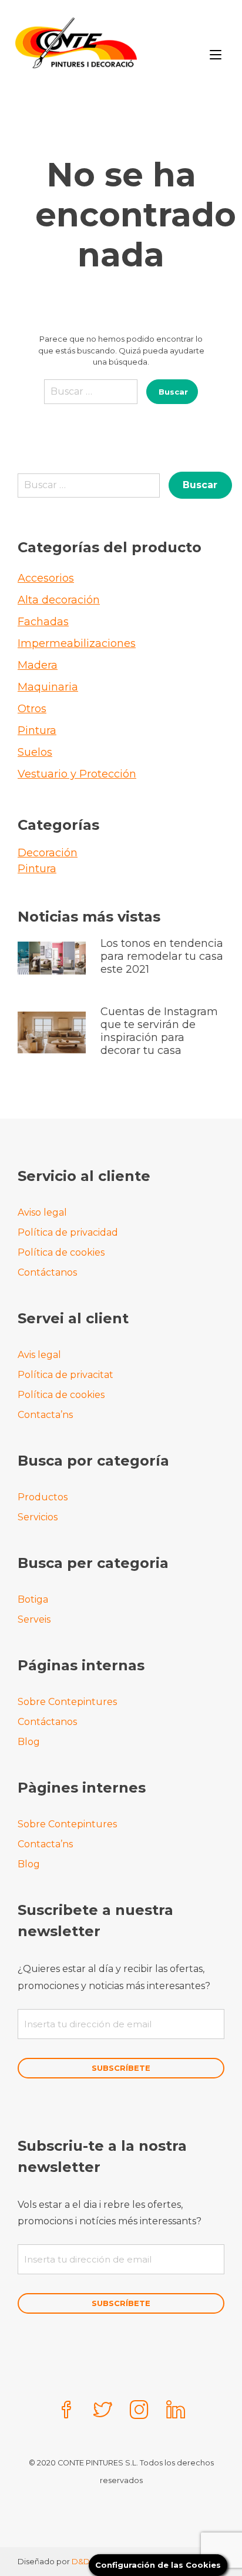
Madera (38, 665)
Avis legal (39, 1355)
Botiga (33, 1599)
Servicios (38, 1517)
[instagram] (139, 2411)
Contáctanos (47, 1272)
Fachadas (43, 622)
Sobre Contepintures (67, 1702)
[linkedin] (176, 2411)
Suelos (35, 752)
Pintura (37, 730)
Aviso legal (42, 1212)
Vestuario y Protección (77, 774)
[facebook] (66, 2411)
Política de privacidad (68, 1232)
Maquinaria (48, 687)
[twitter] (103, 2411)
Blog (29, 1742)
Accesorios (46, 578)
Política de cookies (61, 1252)
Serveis (34, 1619)
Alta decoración (59, 600)
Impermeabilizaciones (77, 643)
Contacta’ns (45, 1415)
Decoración (48, 853)
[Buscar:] (91, 396)
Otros (32, 709)
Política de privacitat (65, 1375)
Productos (43, 1497)
